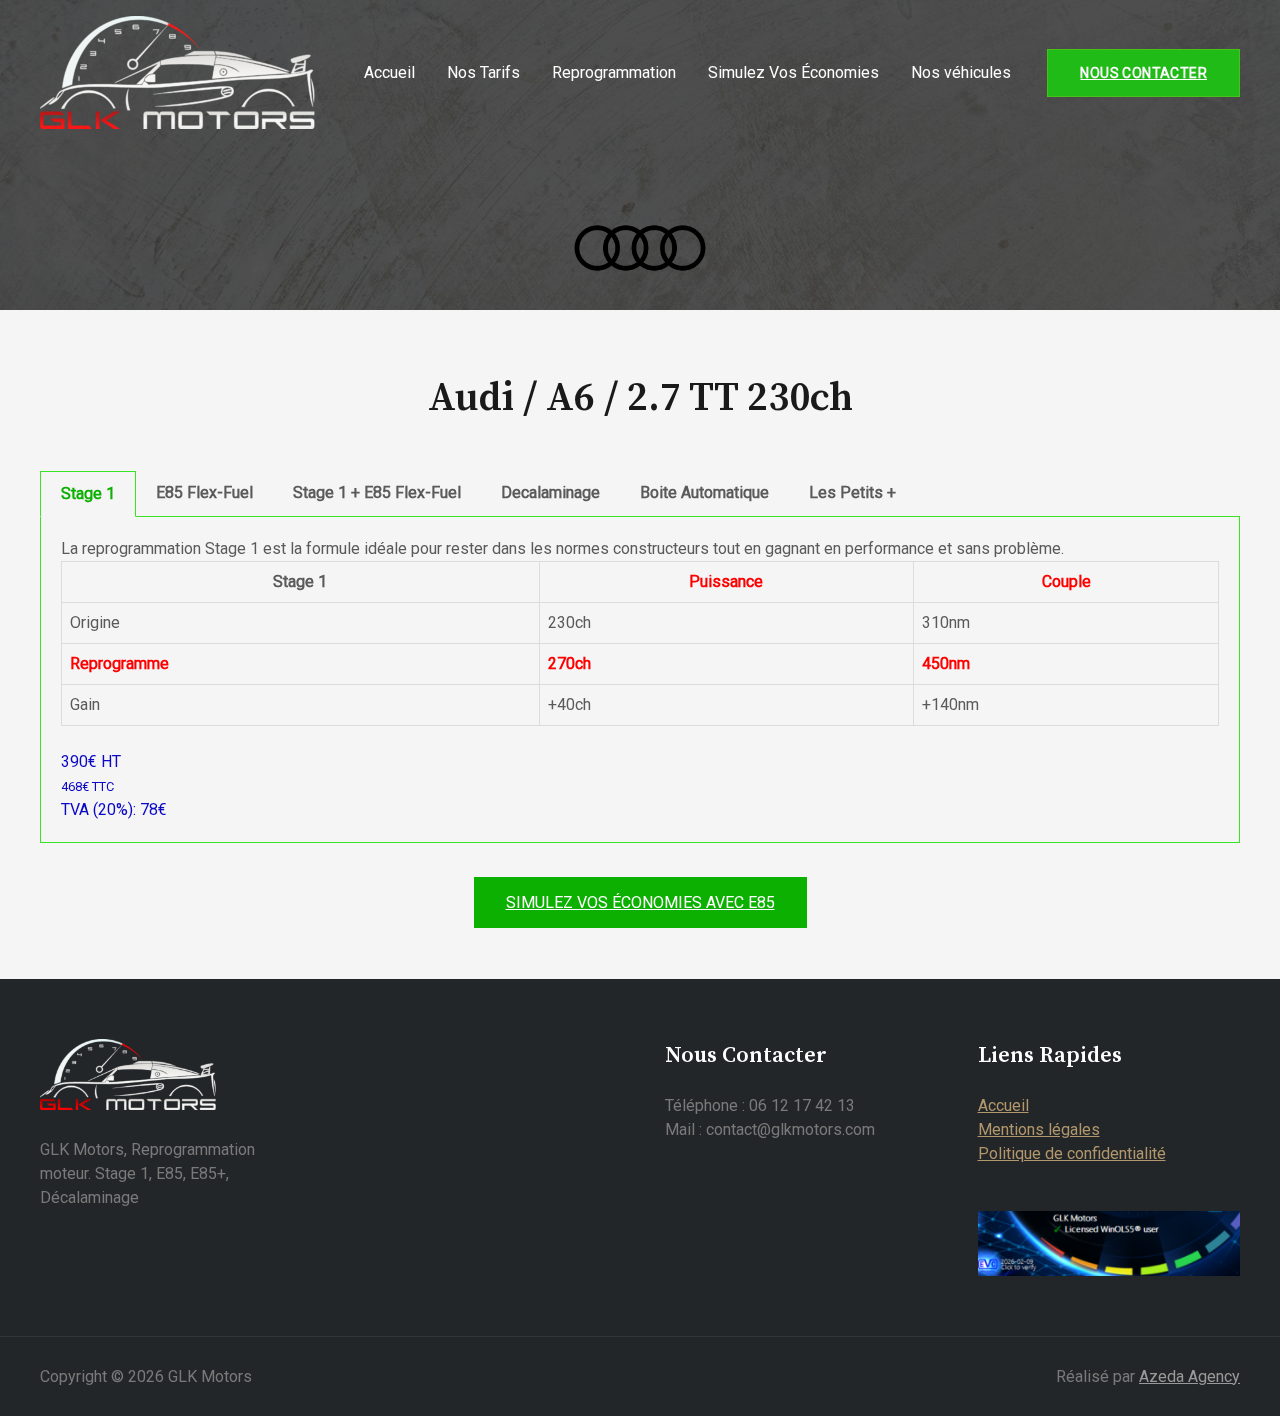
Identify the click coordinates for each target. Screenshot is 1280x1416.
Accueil (389, 72)
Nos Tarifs (483, 72)
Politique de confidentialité (1072, 1153)
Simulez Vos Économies (793, 72)
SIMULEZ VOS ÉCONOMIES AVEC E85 (640, 902)
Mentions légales (1039, 1129)
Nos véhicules (961, 72)
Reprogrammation (614, 72)
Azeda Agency (1189, 1376)
